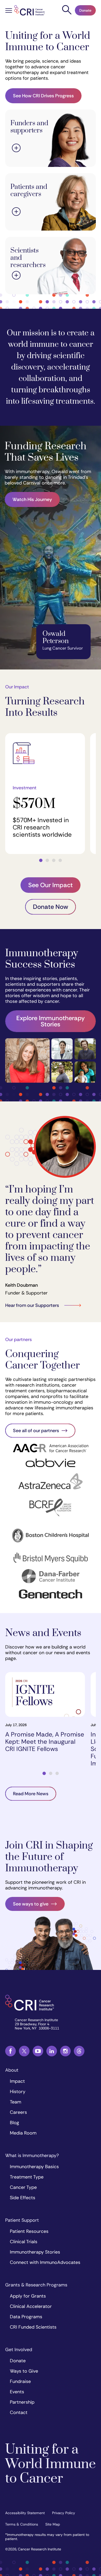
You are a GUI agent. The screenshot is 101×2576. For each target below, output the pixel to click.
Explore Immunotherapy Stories (51, 1021)
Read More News (31, 1794)
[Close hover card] (16, 149)
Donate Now (51, 907)
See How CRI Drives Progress (43, 96)
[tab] (41, 860)
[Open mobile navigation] (9, 11)
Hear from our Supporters (32, 1305)
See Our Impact (51, 885)
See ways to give (31, 1904)
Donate (85, 10)
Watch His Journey (32, 499)
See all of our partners (36, 1431)
